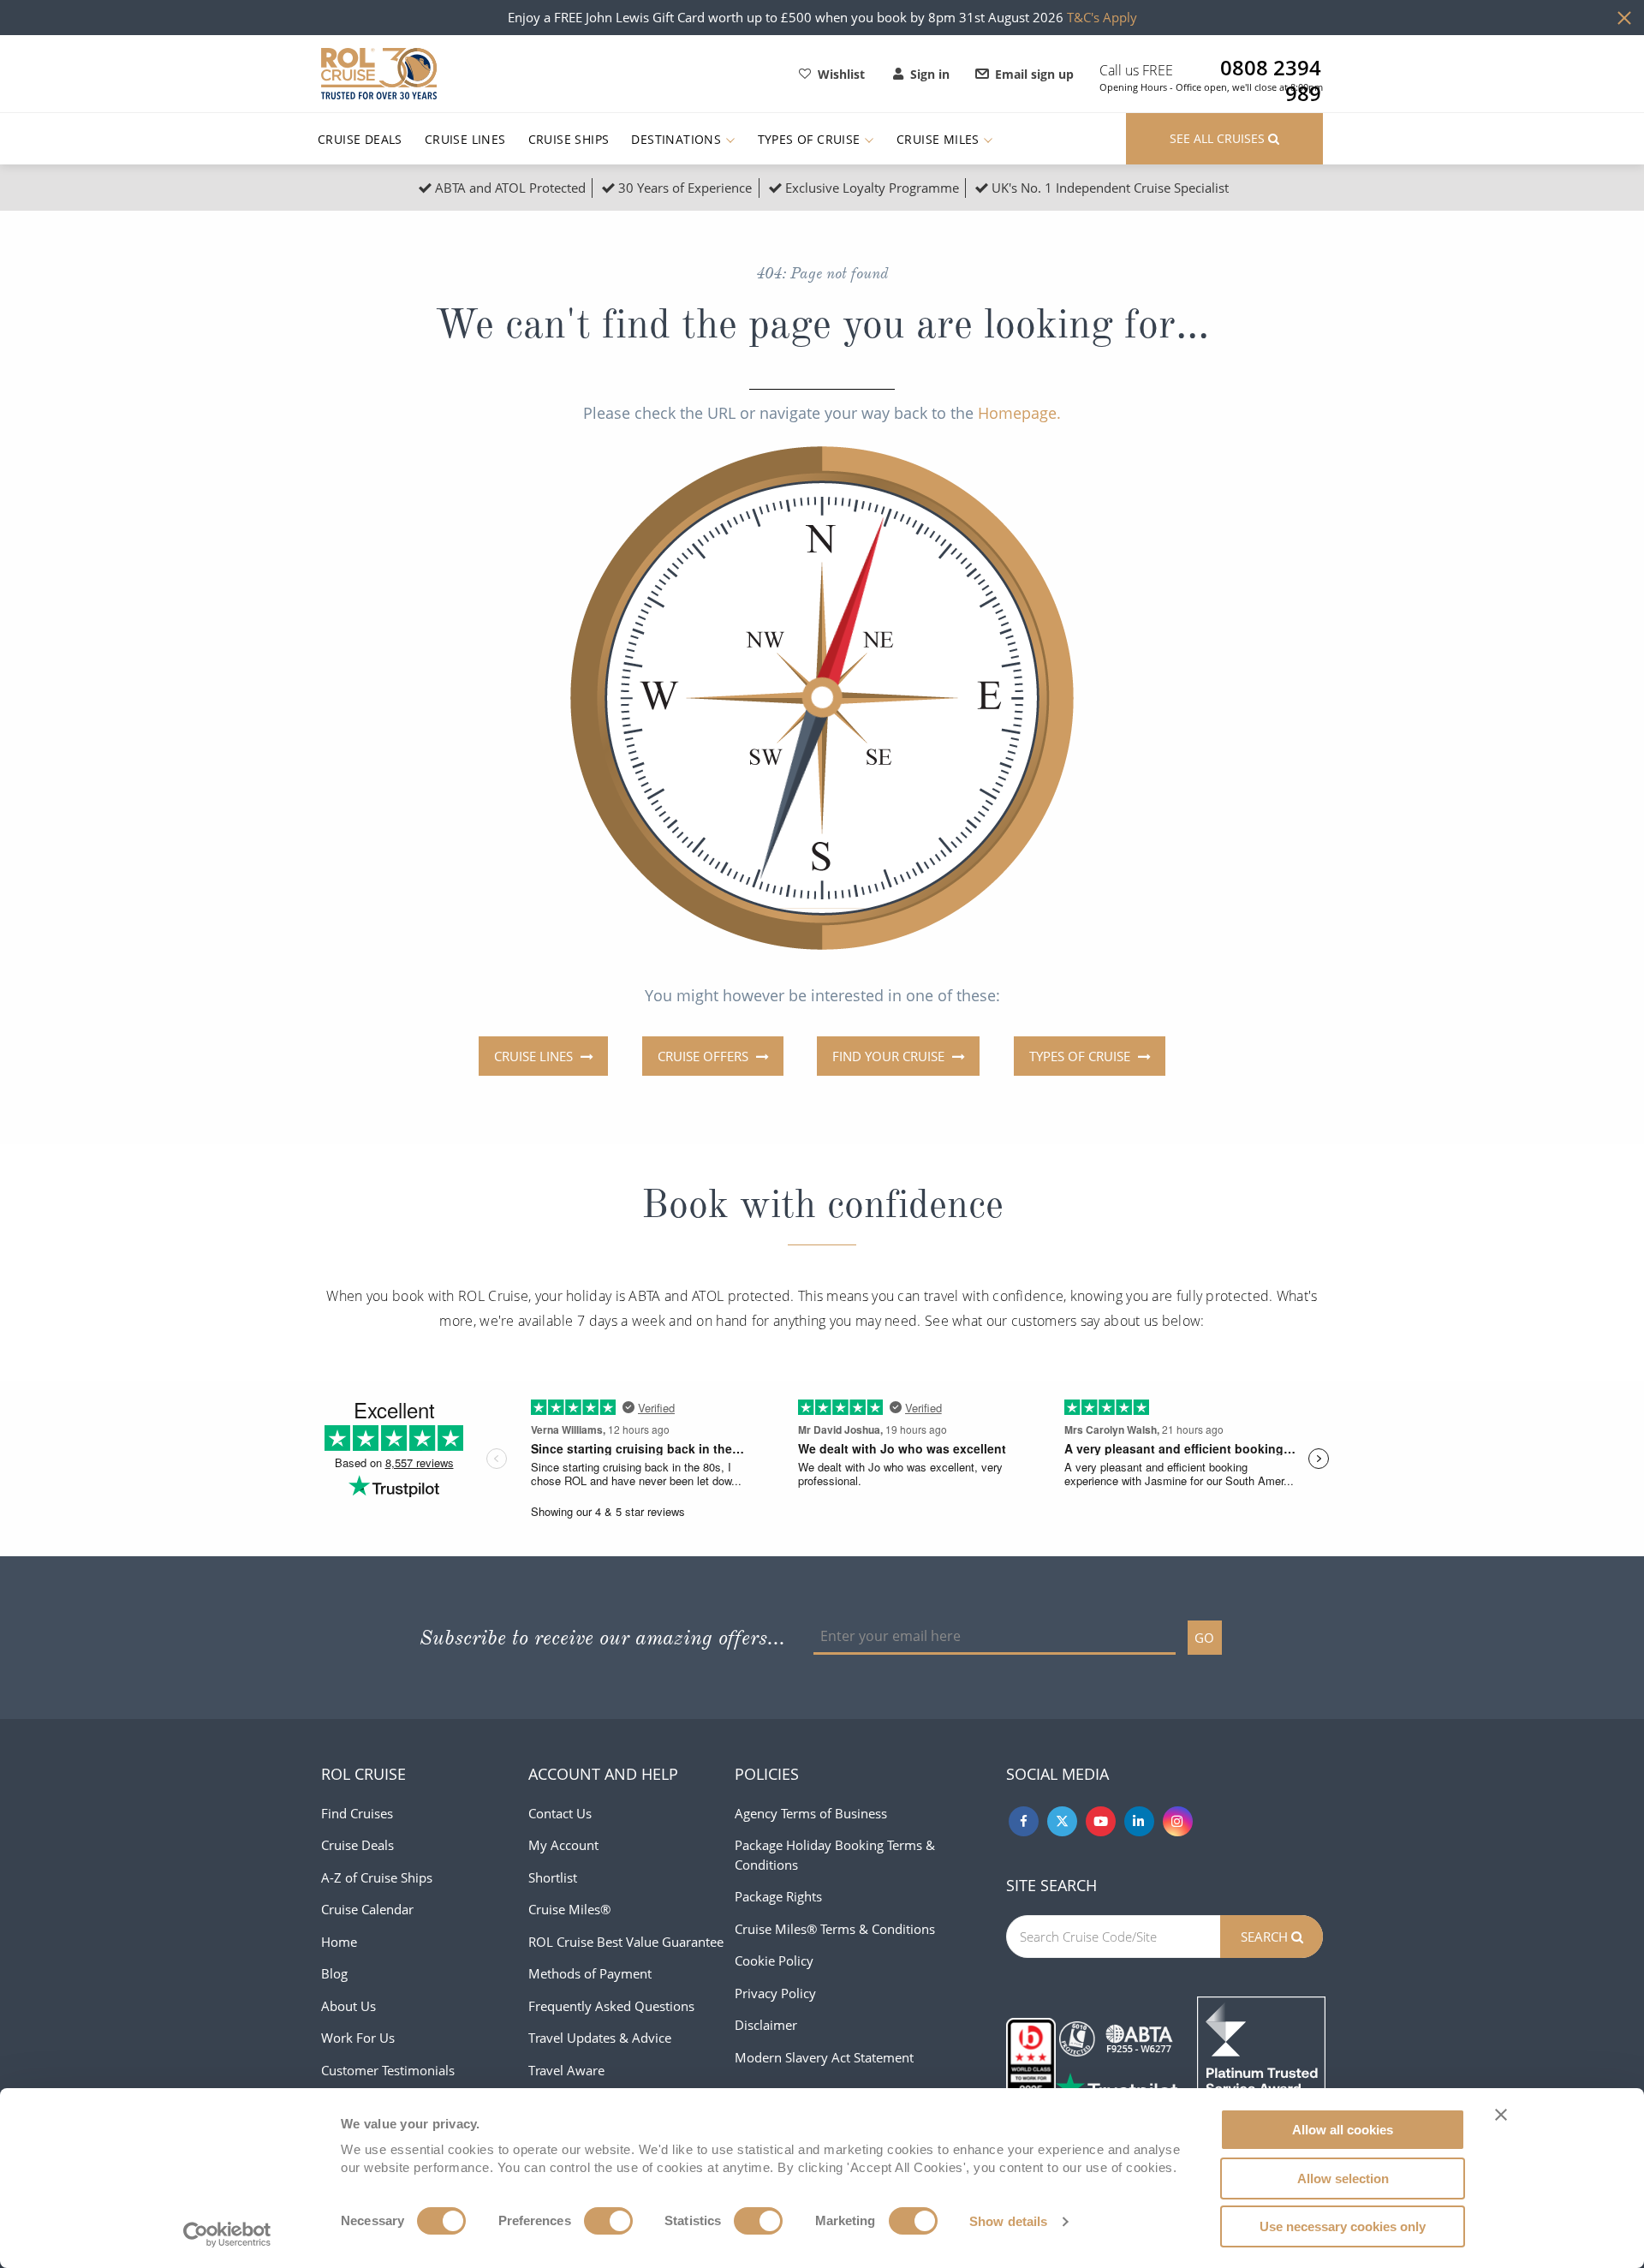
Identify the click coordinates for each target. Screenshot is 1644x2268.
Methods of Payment (590, 1973)
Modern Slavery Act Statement (824, 2057)
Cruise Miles (940, 139)
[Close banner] (1501, 2115)
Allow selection (1343, 2178)
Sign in (930, 74)
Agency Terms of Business (811, 1813)
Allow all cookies (1343, 2130)
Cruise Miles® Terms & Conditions (835, 1929)
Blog (334, 1973)
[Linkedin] (1139, 1821)
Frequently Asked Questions (611, 2006)
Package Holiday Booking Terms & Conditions (835, 1855)
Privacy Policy (775, 1993)
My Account (563, 1845)
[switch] (608, 2221)
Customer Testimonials (388, 2070)
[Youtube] (1101, 1821)
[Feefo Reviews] (1261, 2059)
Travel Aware (566, 2070)
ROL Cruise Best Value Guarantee (626, 1942)
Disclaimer (766, 2025)
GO (1204, 1638)
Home (339, 1942)
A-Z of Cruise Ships (377, 1877)
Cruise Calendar (367, 1909)
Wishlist (841, 74)
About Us (348, 2006)
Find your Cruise (890, 1056)
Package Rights (778, 1896)
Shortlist (553, 1877)
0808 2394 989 (1271, 68)
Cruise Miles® (569, 1909)
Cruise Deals (360, 139)
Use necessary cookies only (1343, 2226)
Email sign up (1034, 74)
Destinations (678, 139)
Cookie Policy (774, 1961)
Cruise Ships (569, 139)
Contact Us (560, 1813)
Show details (1008, 2221)
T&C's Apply (1102, 17)
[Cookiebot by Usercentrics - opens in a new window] (227, 2235)
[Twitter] (1062, 1821)
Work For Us (358, 2038)
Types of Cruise (811, 139)
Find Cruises (357, 1813)
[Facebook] (1024, 1821)
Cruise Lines (465, 139)
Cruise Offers (705, 1056)
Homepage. (1019, 413)
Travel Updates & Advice (600, 2038)
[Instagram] (1178, 1821)
